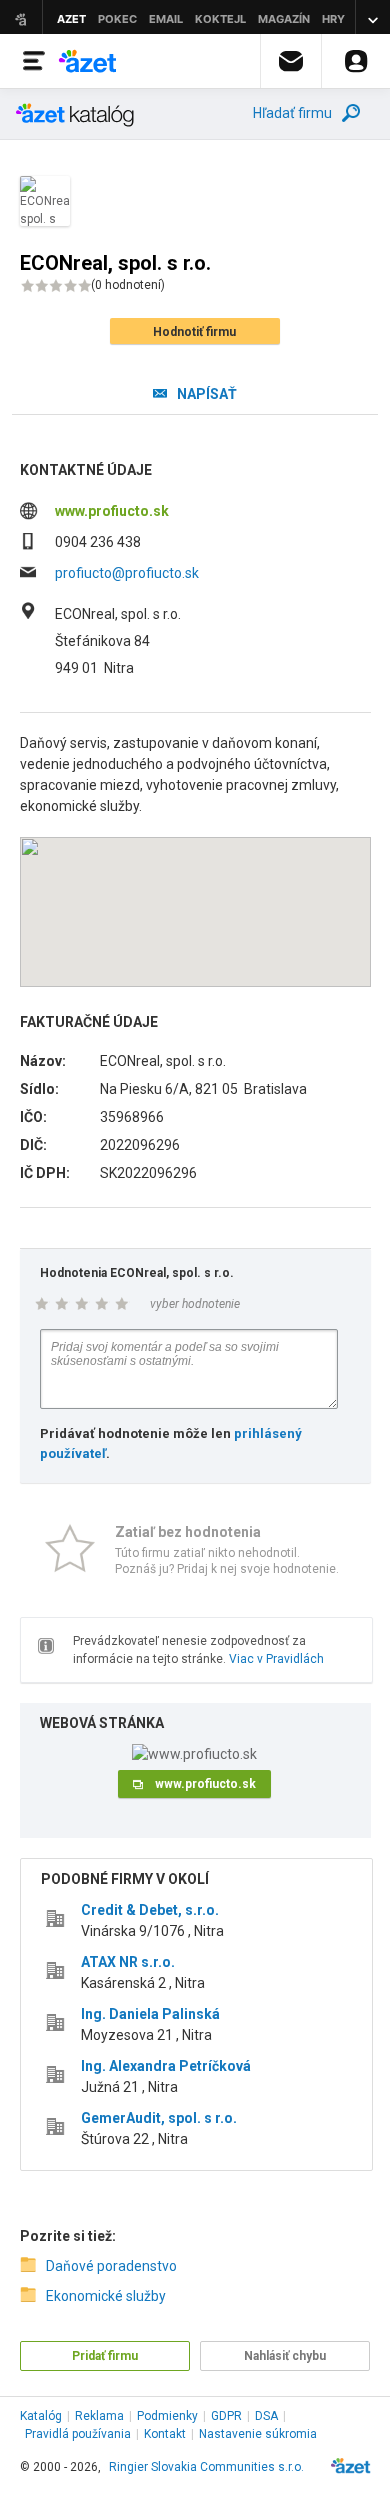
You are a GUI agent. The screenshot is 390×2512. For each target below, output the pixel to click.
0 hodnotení (128, 285)
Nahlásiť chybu (285, 2356)
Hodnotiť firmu (194, 332)
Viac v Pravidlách (276, 1659)
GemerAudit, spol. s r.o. (159, 2118)
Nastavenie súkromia (258, 2434)
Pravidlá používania (78, 2434)
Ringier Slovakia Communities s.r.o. (206, 2467)
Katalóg (41, 2416)
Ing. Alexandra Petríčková (166, 2066)
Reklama (99, 2416)
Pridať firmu (105, 2356)
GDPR (226, 2416)
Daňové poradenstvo (111, 2266)
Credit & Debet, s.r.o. (150, 1910)
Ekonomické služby (106, 2296)
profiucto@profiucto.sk (127, 573)
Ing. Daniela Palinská (150, 2014)
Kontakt (165, 2434)
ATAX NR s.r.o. (128, 1962)
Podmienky (167, 2416)
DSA (266, 2416)
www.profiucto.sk (112, 511)
